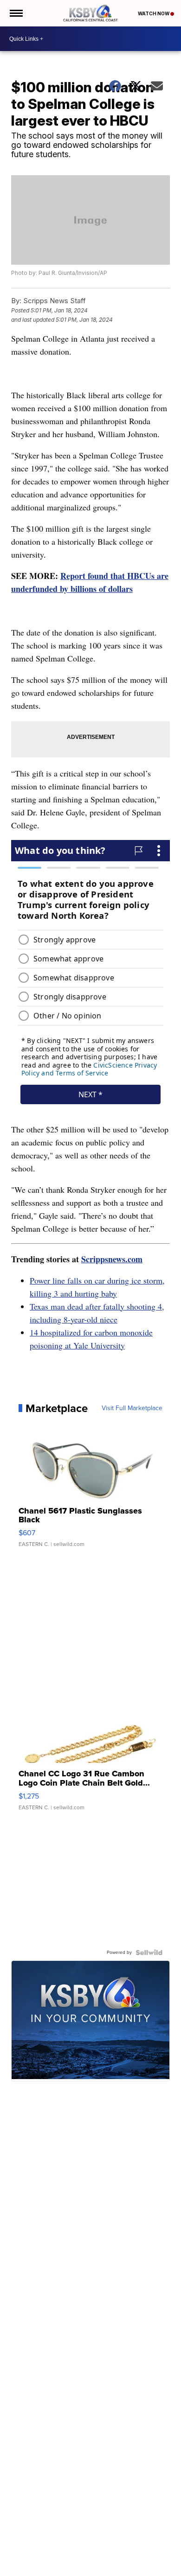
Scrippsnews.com (112, 1259)
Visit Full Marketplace (132, 1408)
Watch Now (154, 13)
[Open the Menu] (16, 13)
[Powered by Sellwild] (149, 1953)
